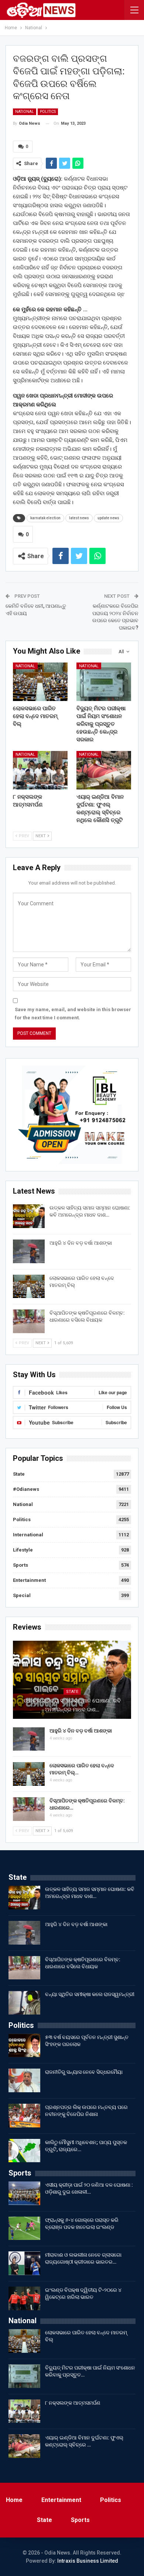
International (28, 1535)
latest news (79, 518)
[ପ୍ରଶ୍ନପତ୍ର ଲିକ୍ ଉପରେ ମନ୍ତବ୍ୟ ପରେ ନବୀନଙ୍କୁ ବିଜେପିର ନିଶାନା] (24, 2116)
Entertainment (29, 1580)
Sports (20, 1565)
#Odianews (26, 1489)
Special (22, 1595)
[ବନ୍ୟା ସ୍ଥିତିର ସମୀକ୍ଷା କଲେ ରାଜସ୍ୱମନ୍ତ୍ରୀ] (24, 2003)
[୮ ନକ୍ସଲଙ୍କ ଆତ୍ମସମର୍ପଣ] (40, 770)
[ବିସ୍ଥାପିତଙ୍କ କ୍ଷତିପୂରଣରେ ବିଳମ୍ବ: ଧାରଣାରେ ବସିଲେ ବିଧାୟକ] (29, 1321)
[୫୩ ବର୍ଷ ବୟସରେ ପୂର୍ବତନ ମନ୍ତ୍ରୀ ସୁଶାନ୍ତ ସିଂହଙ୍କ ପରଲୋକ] (24, 2046)
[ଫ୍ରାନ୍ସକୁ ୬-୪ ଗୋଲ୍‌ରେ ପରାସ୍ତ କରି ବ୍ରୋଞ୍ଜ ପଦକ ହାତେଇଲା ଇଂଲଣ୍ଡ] (24, 2228)
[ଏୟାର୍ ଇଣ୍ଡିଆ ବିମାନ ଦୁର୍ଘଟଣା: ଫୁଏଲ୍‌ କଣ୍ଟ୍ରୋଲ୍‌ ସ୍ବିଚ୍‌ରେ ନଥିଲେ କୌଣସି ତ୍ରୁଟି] (104, 770)
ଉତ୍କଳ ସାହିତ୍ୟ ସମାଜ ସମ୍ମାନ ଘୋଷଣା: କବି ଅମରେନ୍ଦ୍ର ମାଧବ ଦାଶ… (72, 1705)
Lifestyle (23, 1550)
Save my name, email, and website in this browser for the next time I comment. (73, 1014)
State (19, 1474)
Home (14, 2500)
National (25, 112)
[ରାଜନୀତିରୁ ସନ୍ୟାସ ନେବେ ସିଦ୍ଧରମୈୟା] (24, 2080)
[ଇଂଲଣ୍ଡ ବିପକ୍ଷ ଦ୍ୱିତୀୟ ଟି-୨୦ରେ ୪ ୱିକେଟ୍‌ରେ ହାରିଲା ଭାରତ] (24, 2298)
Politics (48, 112)
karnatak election (45, 518)
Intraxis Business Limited (88, 2561)
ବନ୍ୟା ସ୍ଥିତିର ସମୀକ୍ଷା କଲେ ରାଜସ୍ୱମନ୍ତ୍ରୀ (90, 1994)
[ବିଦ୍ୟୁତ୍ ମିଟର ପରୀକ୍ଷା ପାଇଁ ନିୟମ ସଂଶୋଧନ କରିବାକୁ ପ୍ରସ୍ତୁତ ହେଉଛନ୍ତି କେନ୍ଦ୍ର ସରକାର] (104, 682)
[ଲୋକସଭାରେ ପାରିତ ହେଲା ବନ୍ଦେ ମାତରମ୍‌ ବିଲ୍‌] (40, 682)
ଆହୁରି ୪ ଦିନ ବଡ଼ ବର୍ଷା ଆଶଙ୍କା (81, 1243)
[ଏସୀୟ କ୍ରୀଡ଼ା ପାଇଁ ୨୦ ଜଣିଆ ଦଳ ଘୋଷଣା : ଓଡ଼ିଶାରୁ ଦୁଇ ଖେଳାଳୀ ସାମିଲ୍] (24, 2193)
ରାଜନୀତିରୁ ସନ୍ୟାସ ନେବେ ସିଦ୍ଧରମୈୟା (84, 2072)
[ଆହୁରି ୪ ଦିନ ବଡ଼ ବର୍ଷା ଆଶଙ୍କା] (29, 1251)
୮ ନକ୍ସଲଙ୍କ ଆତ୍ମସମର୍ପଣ (73, 2403)
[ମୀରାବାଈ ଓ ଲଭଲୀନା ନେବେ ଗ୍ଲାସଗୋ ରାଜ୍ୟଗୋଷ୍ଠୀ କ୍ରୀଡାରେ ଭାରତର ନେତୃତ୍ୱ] (24, 2263)
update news (108, 518)
